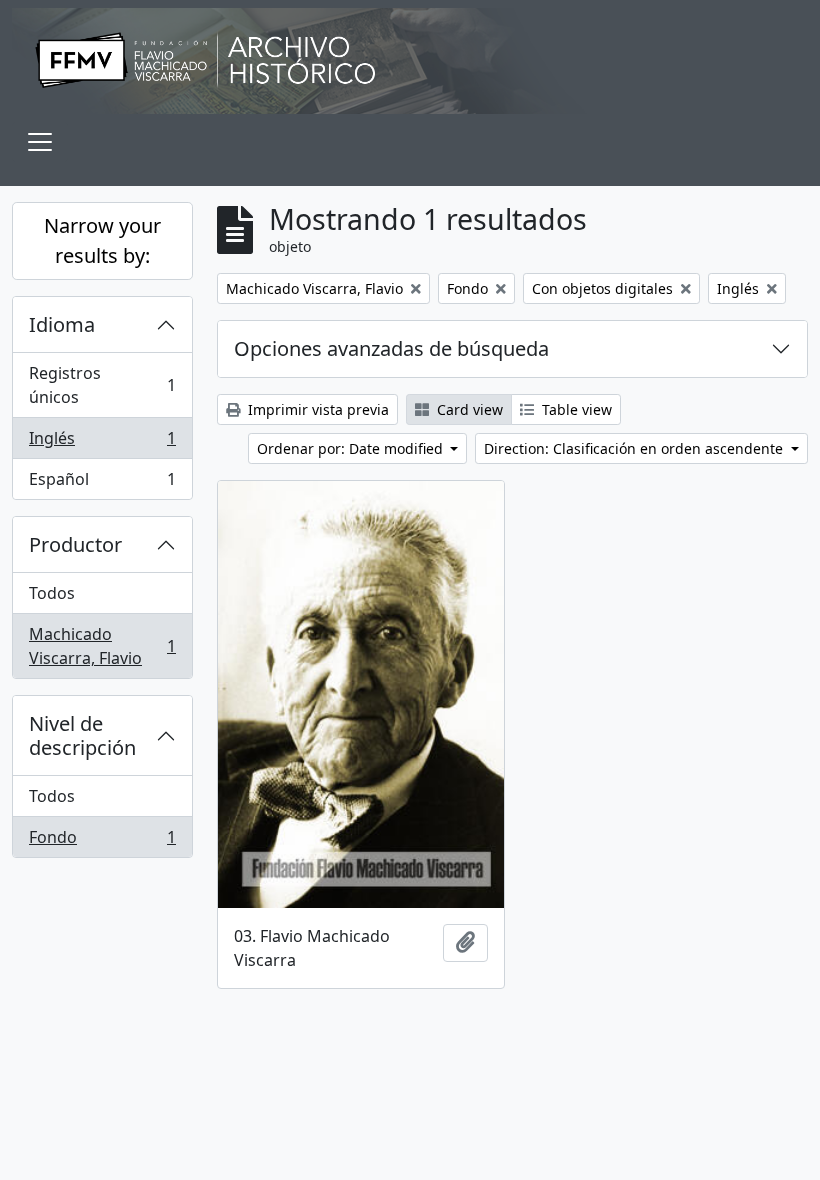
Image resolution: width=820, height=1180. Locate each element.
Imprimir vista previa (316, 409)
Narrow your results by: (102, 240)
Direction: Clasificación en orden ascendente (635, 448)
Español (102, 483)
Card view (468, 409)
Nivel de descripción (82, 735)
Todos (52, 593)
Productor (75, 544)
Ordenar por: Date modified (352, 448)
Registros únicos (102, 385)
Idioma (62, 324)
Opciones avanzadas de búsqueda (391, 348)
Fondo (102, 841)
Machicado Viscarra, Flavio (102, 646)
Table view (575, 409)
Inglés (102, 443)
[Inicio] (410, 61)
